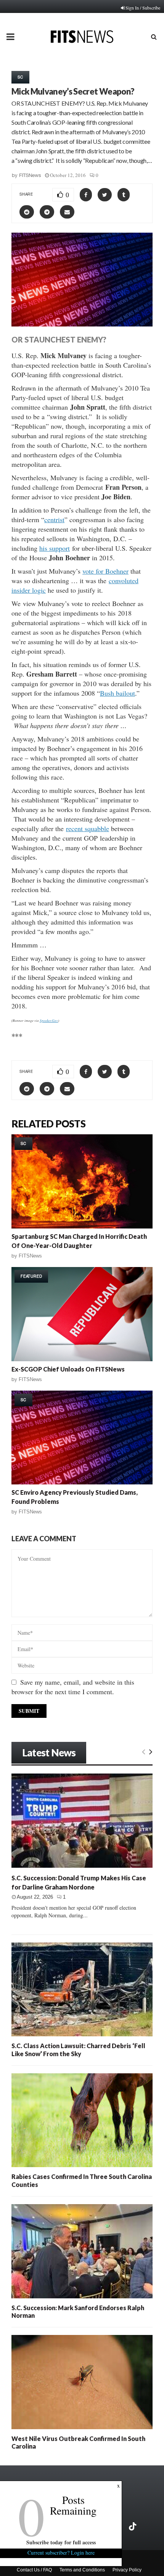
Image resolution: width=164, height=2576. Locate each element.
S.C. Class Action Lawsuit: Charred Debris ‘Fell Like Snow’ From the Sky (78, 2049)
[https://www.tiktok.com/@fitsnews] (133, 2526)
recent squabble (88, 828)
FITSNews (30, 175)
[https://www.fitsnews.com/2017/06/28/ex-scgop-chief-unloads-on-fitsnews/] (82, 1314)
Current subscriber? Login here (61, 2553)
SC (20, 77)
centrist (54, 519)
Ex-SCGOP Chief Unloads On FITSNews (68, 1369)
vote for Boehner (105, 571)
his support (55, 548)
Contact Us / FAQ (34, 2570)
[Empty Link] (144, 1751)
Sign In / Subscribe (143, 8)
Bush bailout (117, 693)
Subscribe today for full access (61, 2542)
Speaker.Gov (49, 1020)
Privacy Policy (127, 2570)
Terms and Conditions (82, 2570)
